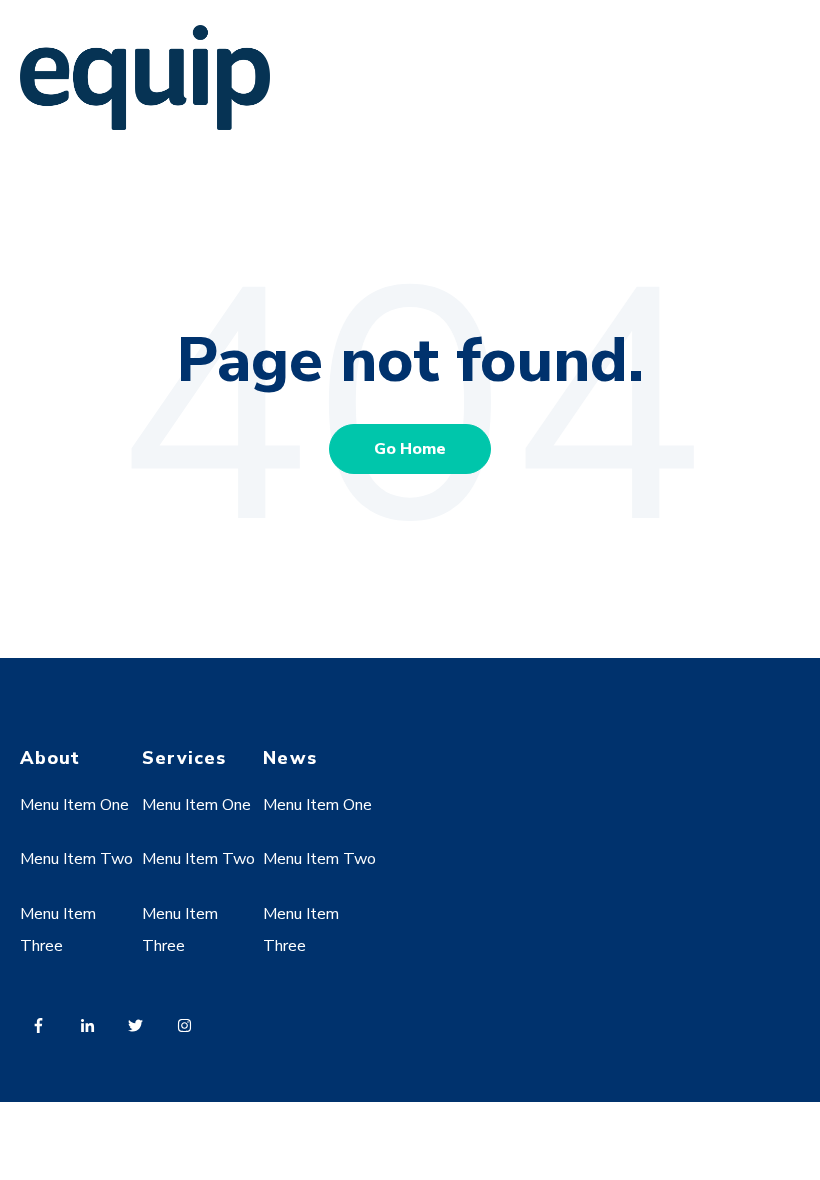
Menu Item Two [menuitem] (76, 859)
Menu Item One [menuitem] (74, 805)
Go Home (410, 449)
